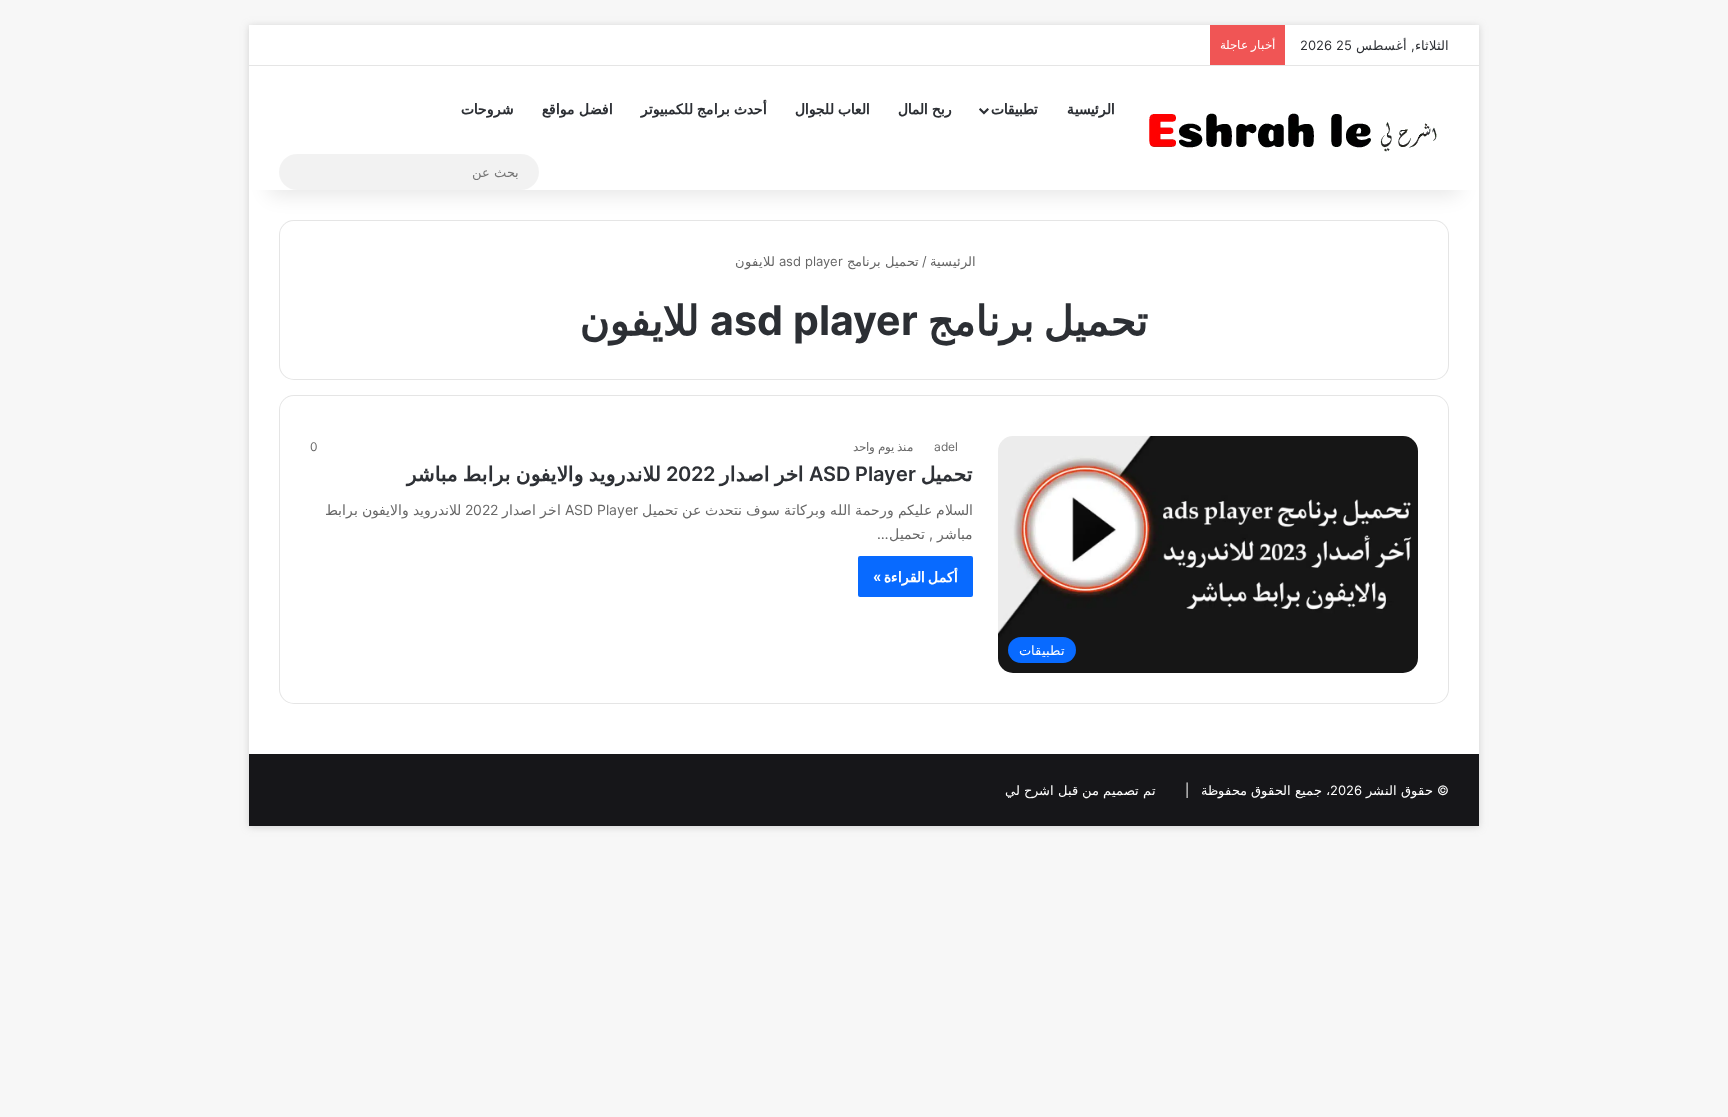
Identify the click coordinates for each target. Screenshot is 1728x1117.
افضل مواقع (577, 109)
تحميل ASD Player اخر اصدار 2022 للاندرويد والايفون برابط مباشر (690, 474)
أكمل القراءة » (915, 576)
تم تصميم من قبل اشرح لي (1080, 790)
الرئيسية (1091, 109)
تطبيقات (1014, 109)
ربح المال (925, 109)
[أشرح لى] (1299, 127)
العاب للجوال (832, 109)
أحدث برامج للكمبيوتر (704, 109)
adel (946, 446)
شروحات (487, 109)
